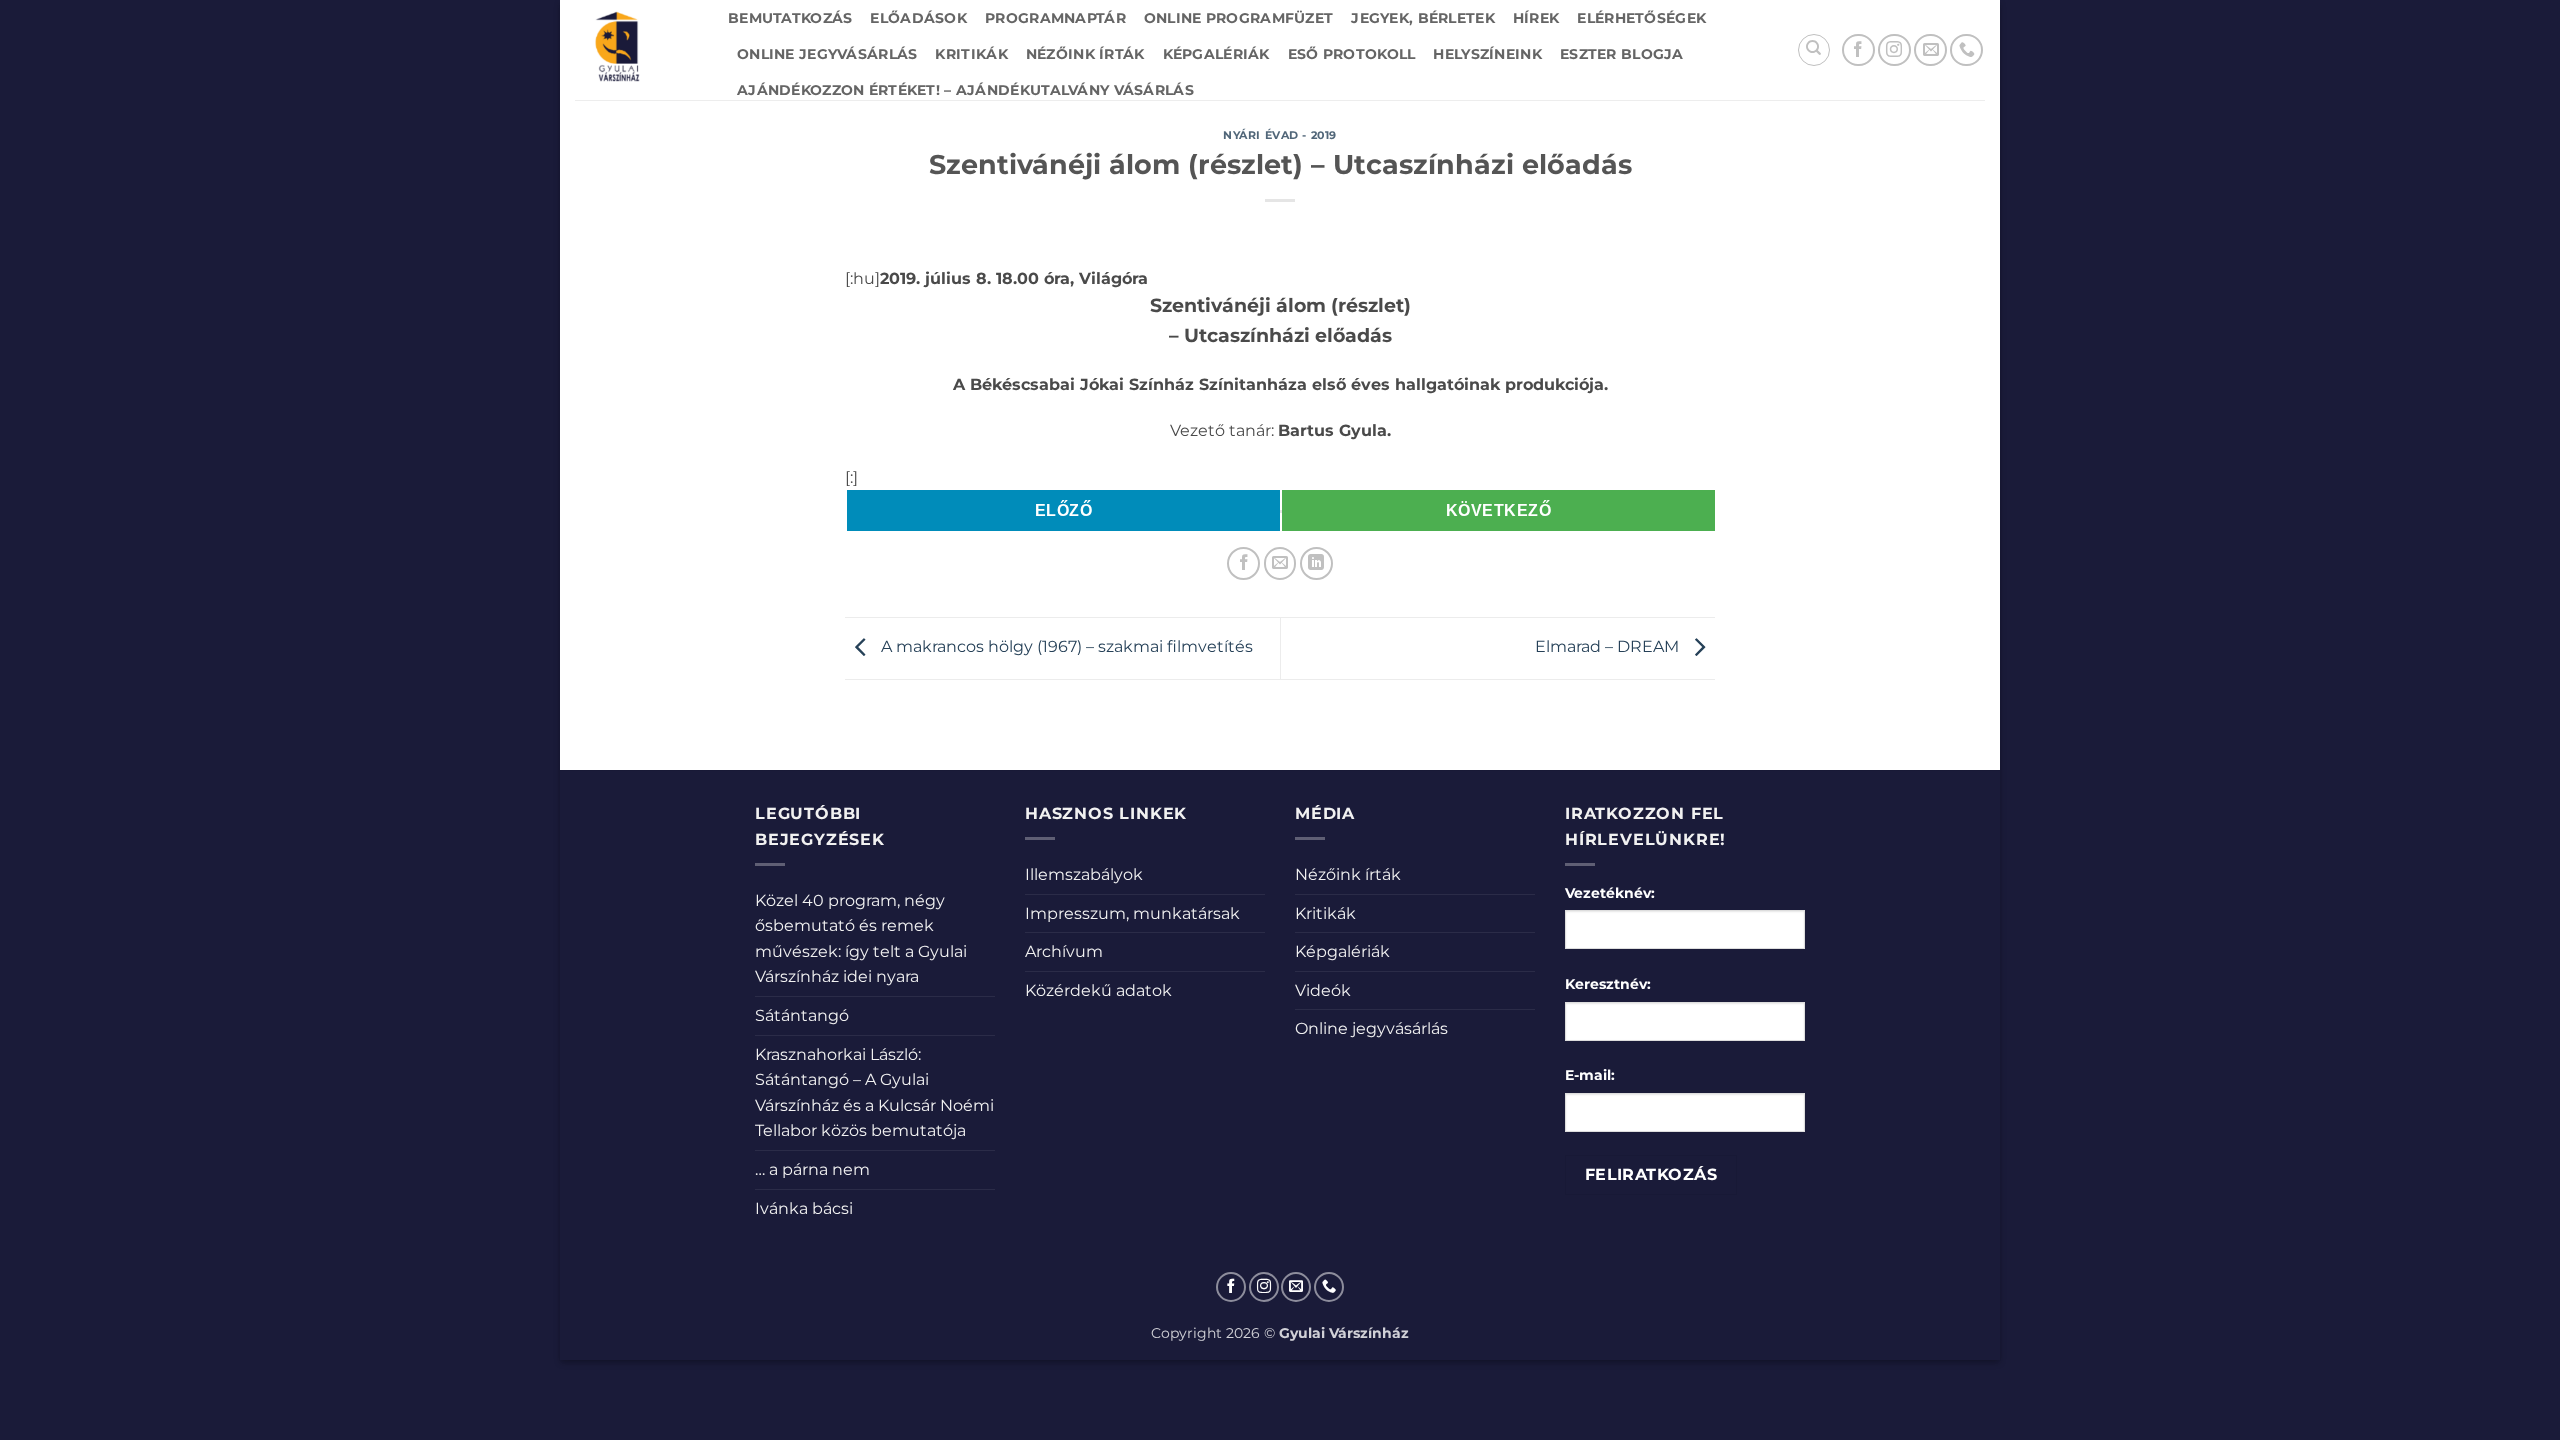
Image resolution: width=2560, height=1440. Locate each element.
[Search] (1814, 50)
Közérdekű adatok (1098, 990)
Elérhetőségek (1641, 18)
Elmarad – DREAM (1609, 647)
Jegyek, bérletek (1423, 18)
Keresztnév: (1608, 984)
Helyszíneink (1487, 54)
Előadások (918, 18)
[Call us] (1966, 50)
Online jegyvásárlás (827, 54)
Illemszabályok (1084, 874)
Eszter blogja (1622, 54)
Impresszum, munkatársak (1132, 913)
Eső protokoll (1352, 54)
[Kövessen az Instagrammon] (1894, 50)
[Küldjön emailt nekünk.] (1930, 50)
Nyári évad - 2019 (1280, 135)
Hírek (1536, 18)
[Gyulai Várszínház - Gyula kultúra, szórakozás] (636, 50)
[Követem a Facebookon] (1858, 50)
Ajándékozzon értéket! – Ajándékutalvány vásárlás (965, 90)
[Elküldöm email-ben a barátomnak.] (1280, 563)
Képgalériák (1216, 54)
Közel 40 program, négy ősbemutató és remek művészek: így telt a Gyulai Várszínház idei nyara (861, 939)
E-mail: (1590, 1075)
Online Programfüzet (1238, 18)
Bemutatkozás (790, 18)
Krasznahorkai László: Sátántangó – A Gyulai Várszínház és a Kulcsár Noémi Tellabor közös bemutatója (874, 1093)
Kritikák (971, 54)
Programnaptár (1055, 18)
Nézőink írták (1085, 54)
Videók (1323, 990)
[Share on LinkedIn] (1316, 563)
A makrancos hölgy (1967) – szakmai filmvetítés (1065, 647)
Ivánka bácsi (804, 1208)
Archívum (1064, 951)
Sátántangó (802, 1015)
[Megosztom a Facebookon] (1243, 563)
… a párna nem (812, 1169)
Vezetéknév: (1610, 893)
